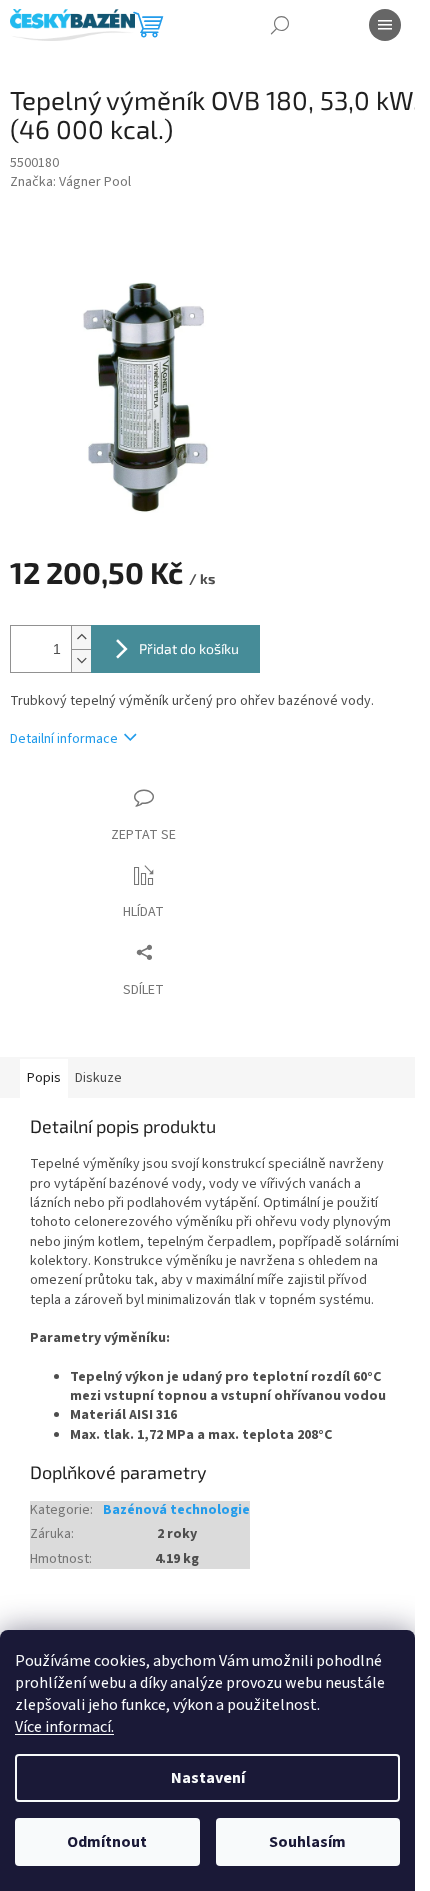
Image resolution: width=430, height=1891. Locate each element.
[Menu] (385, 25)
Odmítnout (107, 1842)
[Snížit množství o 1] (81, 660)
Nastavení (208, 1778)
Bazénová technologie (176, 1510)
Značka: (70, 182)
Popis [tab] (44, 1078)
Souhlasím (307, 1842)
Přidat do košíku (189, 648)
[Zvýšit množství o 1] (81, 637)
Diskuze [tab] (98, 1078)
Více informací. (64, 1727)
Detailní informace (64, 739)
